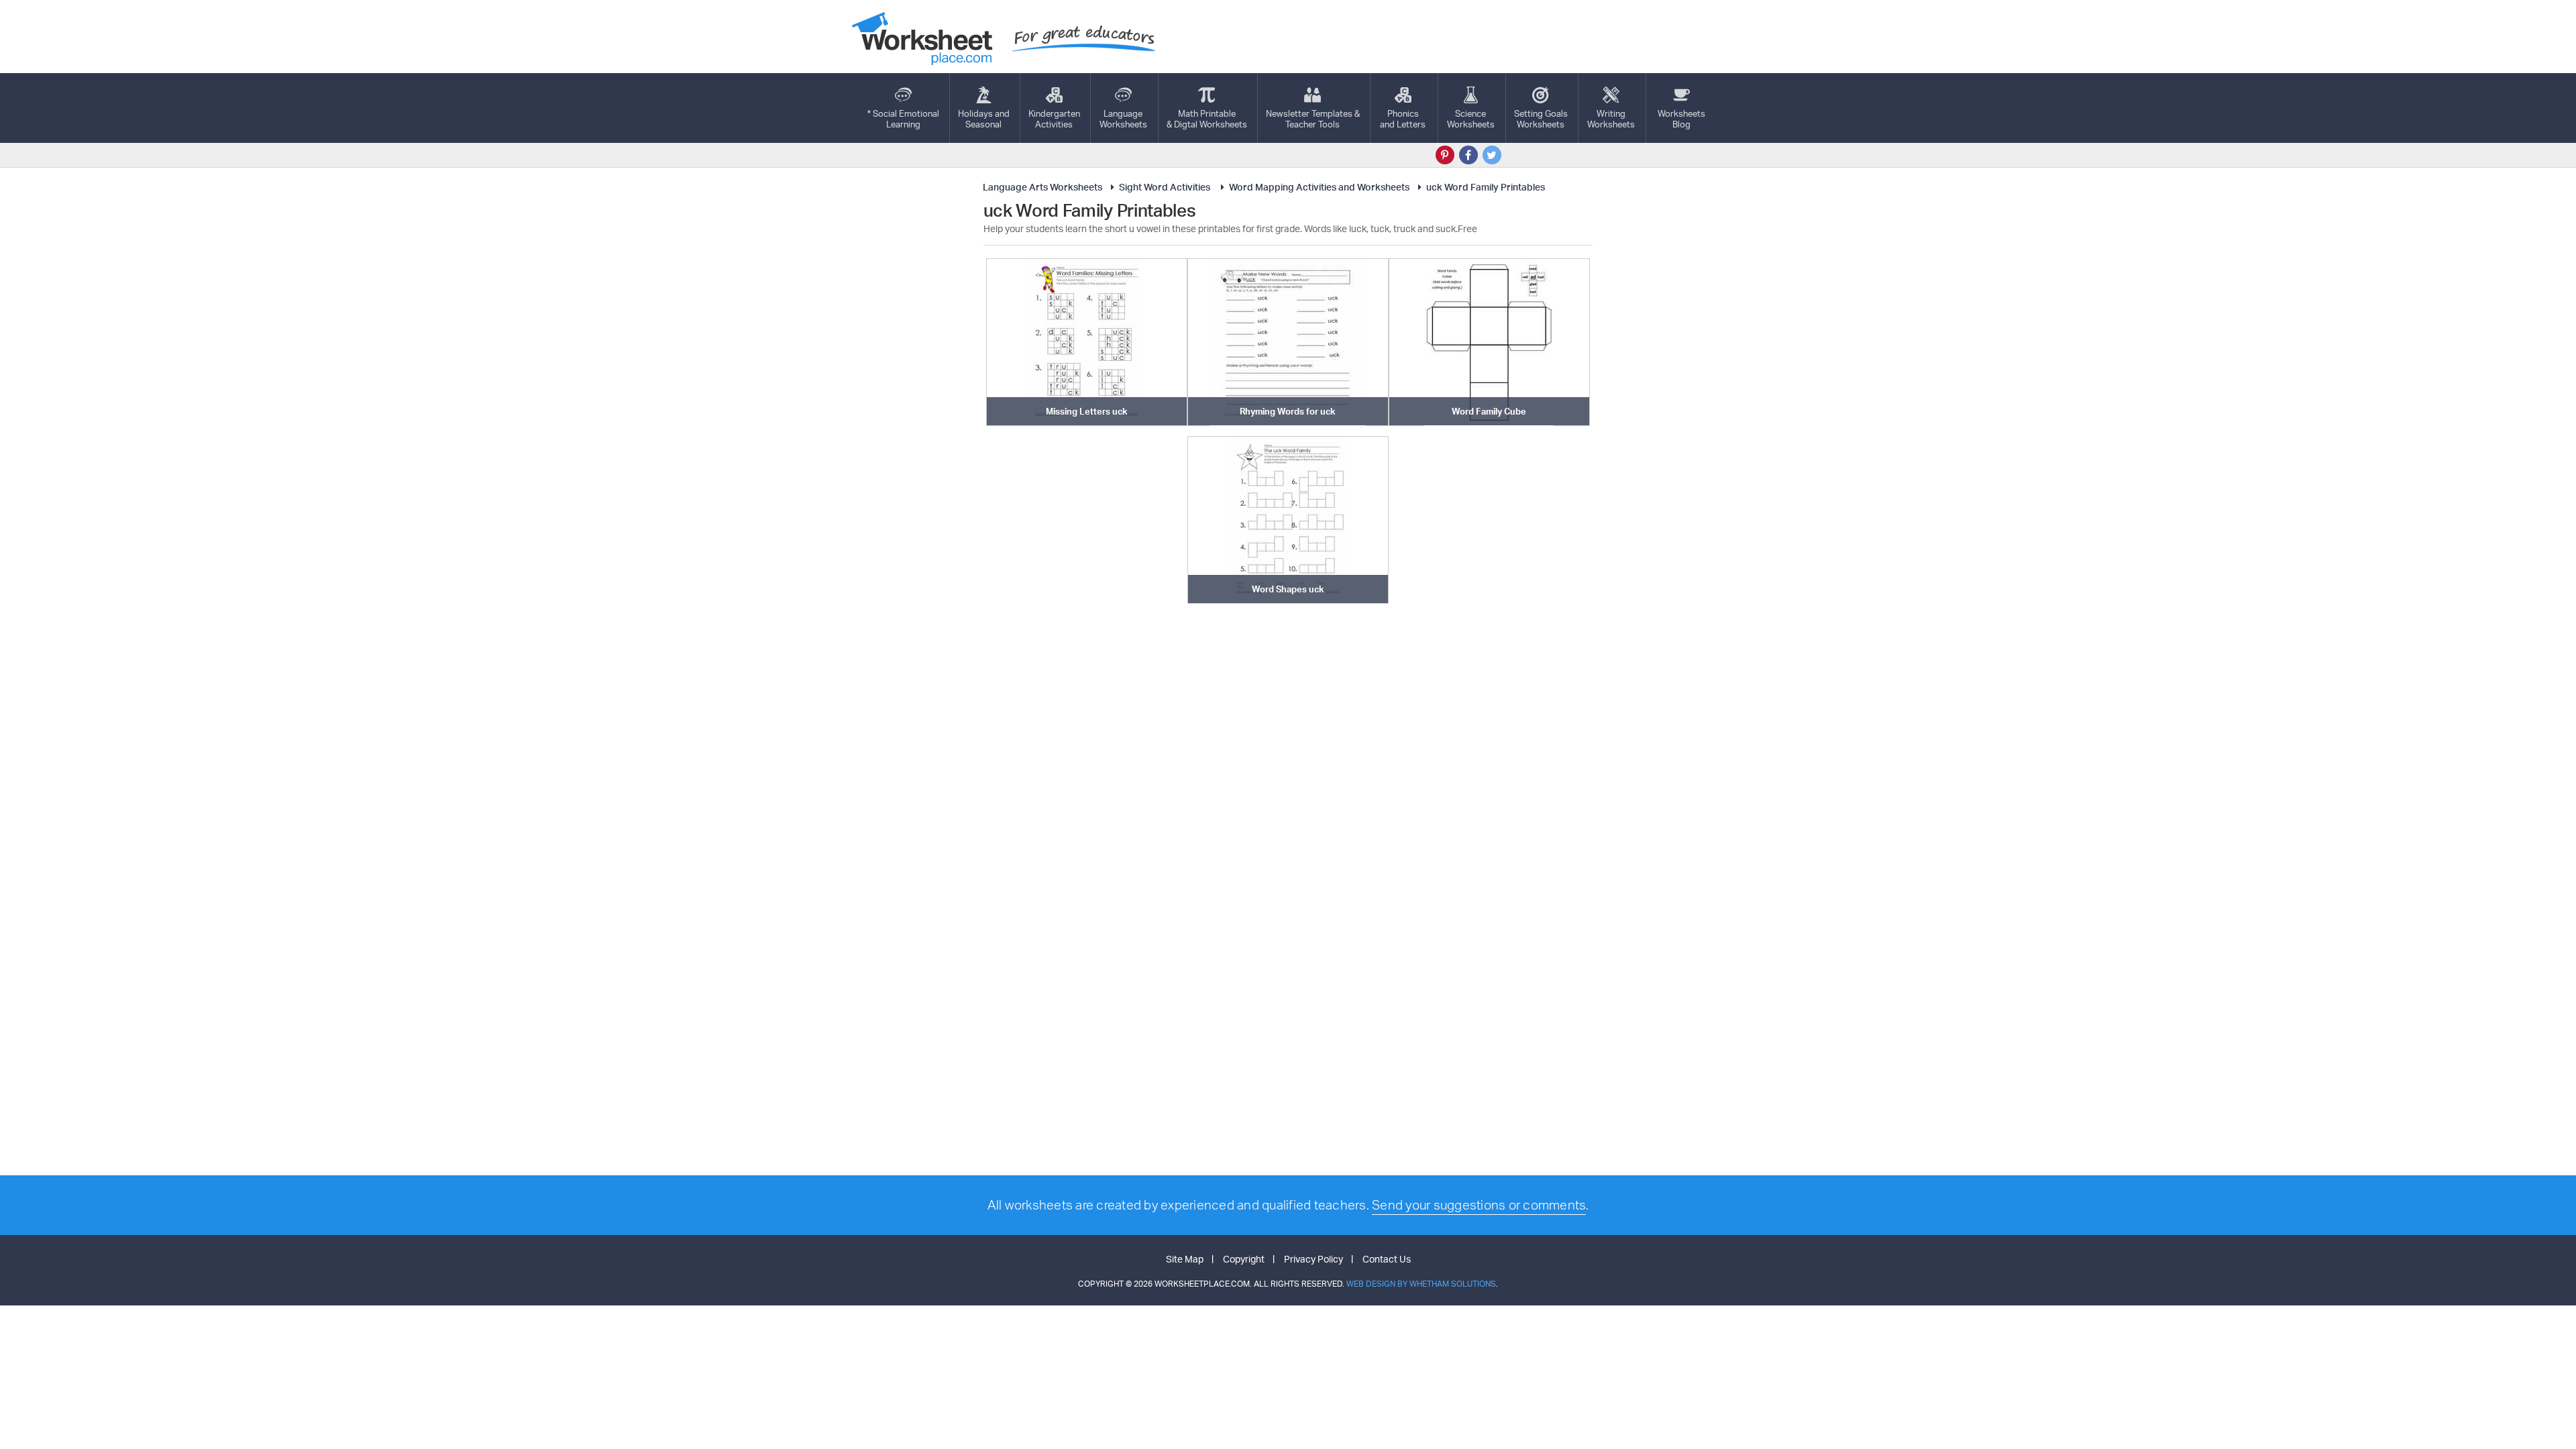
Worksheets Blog (1681, 119)
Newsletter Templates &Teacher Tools (1313, 119)
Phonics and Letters (1403, 119)
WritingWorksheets (1611, 119)
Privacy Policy (1313, 1259)
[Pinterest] (1445, 155)
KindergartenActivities (1054, 119)
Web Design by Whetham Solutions (1421, 1284)
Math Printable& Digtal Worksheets (1207, 119)
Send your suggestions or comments (1479, 1205)
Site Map (1185, 1259)
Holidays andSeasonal (984, 119)
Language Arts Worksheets (1042, 187)
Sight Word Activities (1166, 187)
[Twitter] (1492, 155)
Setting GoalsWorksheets (1541, 119)
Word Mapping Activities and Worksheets (1319, 187)
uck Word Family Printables (1486, 187)
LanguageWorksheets (1123, 119)
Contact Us (1387, 1259)
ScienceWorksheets (1471, 119)
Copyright (1244, 1259)
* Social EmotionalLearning (903, 119)
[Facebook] (1468, 155)
